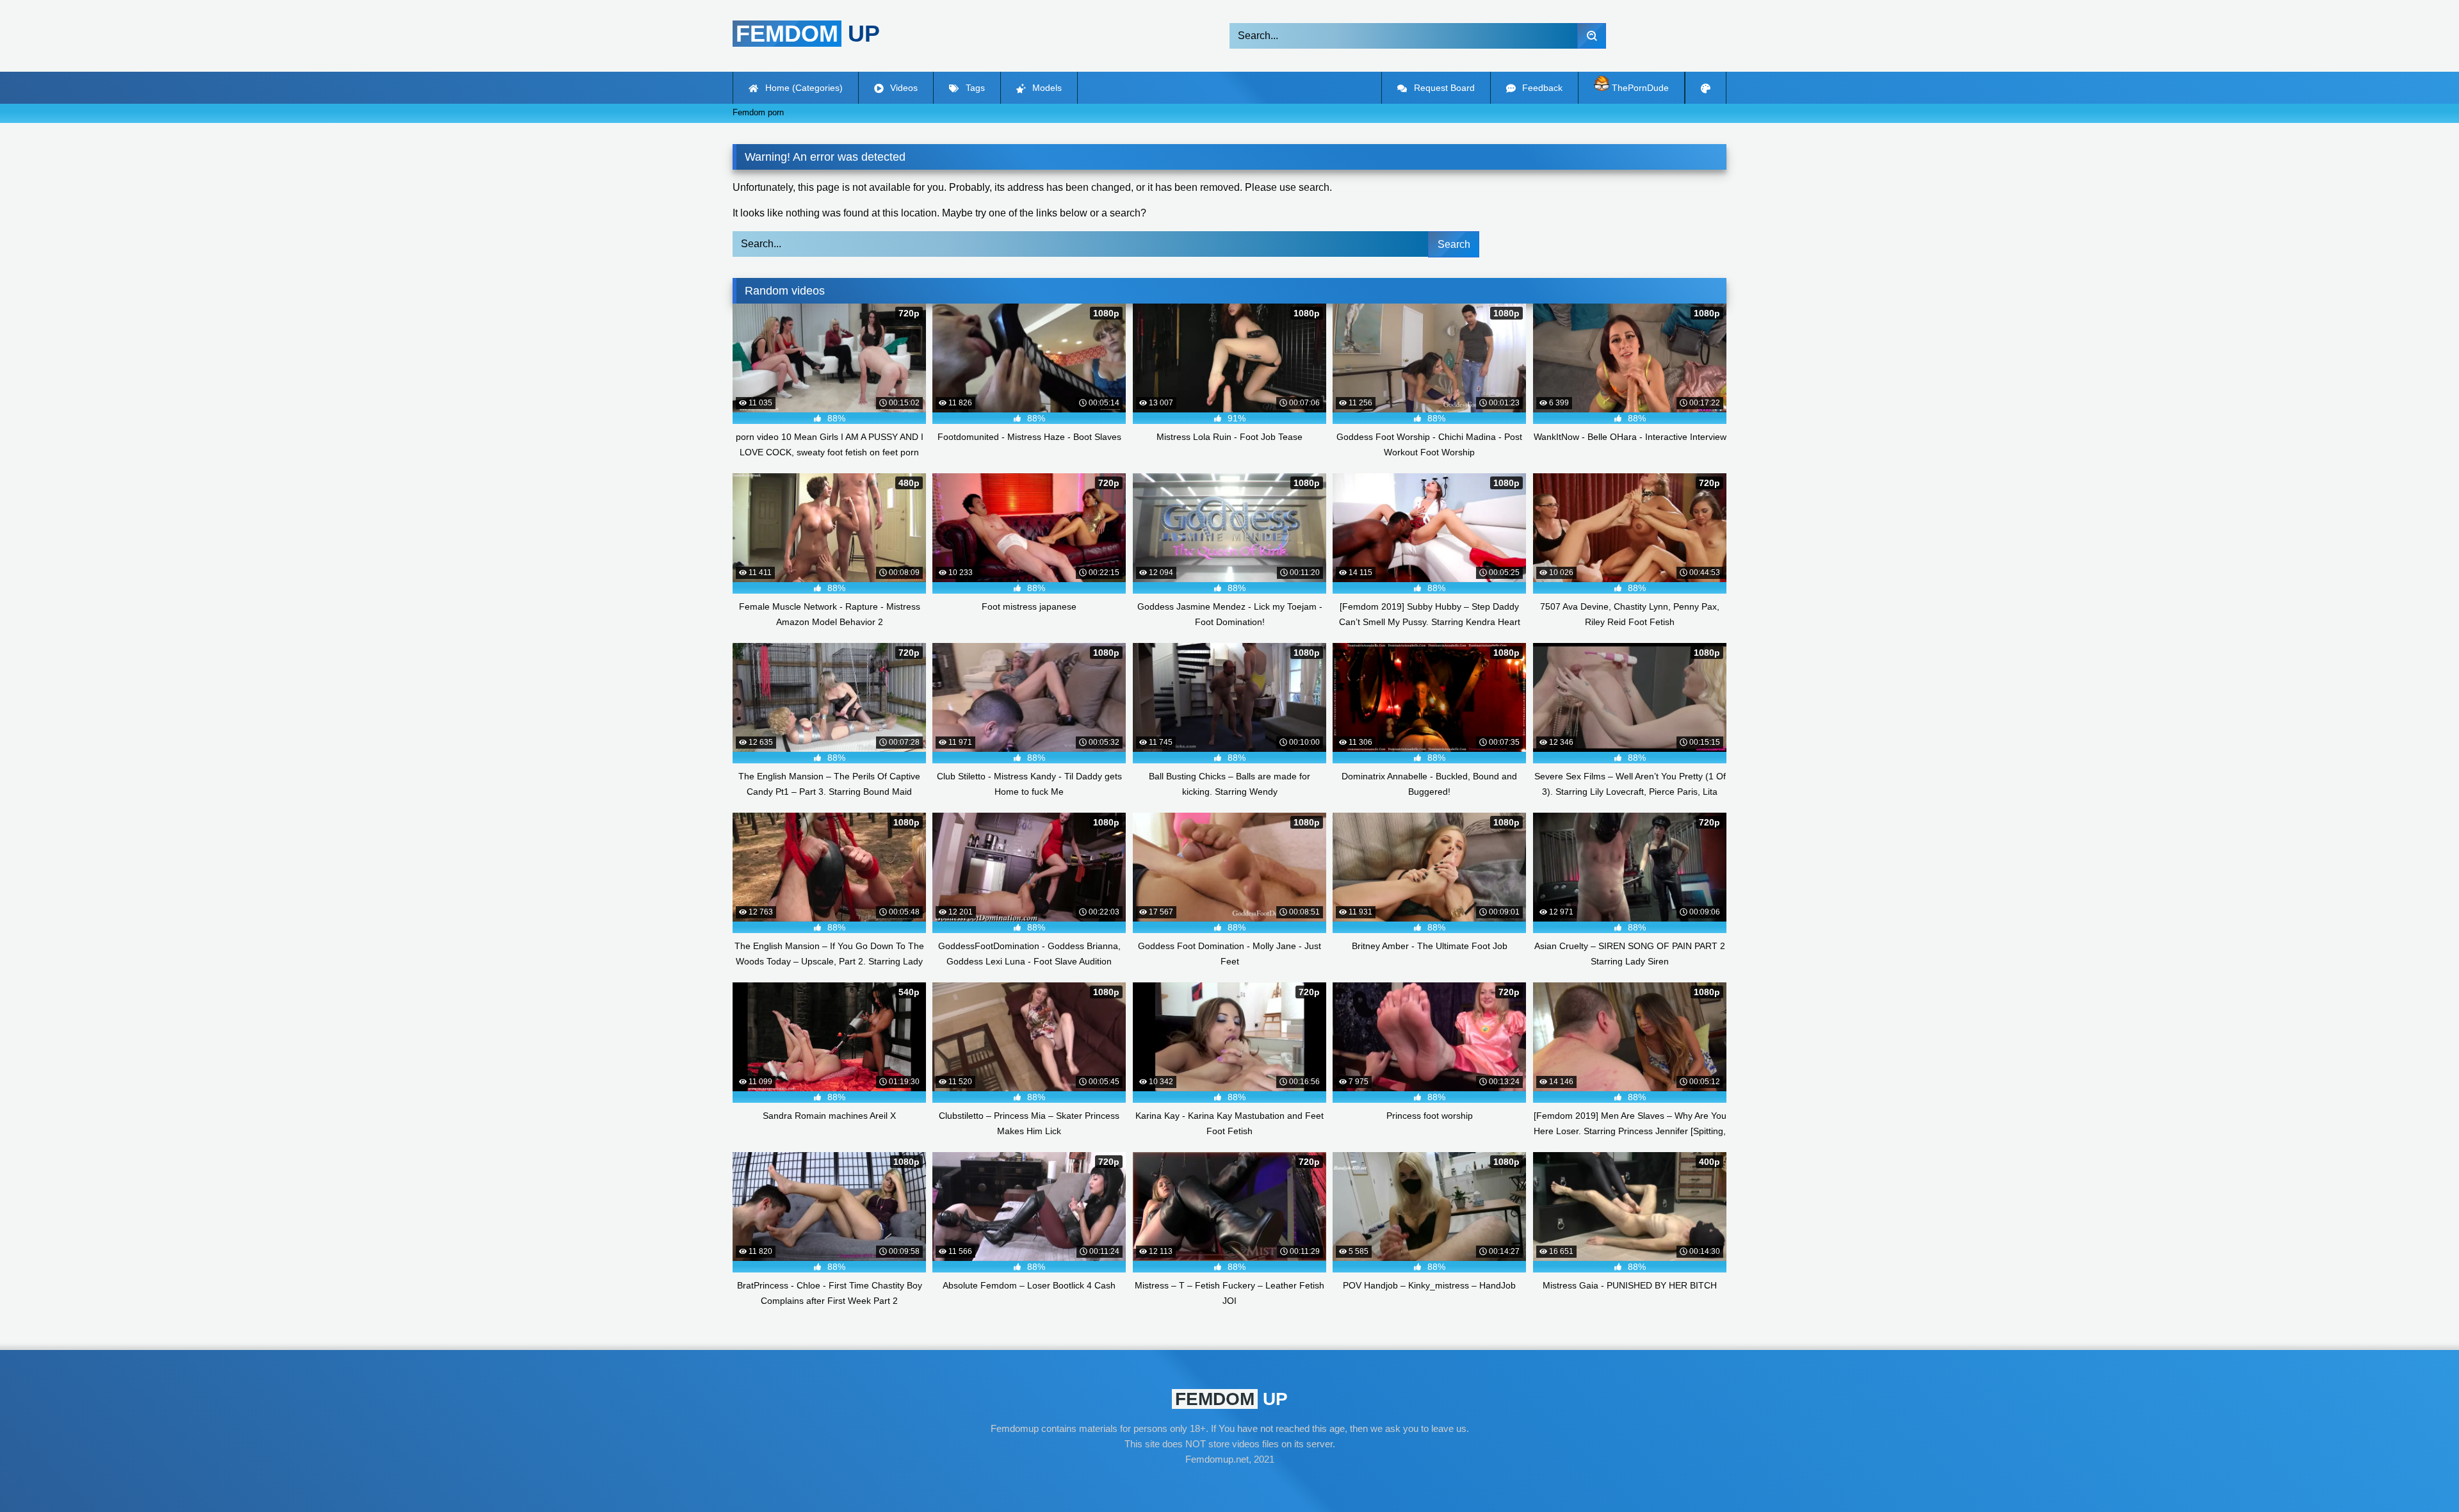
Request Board (1443, 88)
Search (1454, 244)
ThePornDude (1639, 88)
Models (1046, 88)
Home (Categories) (803, 88)
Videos (903, 88)
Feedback (1541, 88)
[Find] (1592, 36)
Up (808, 34)
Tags (974, 88)
